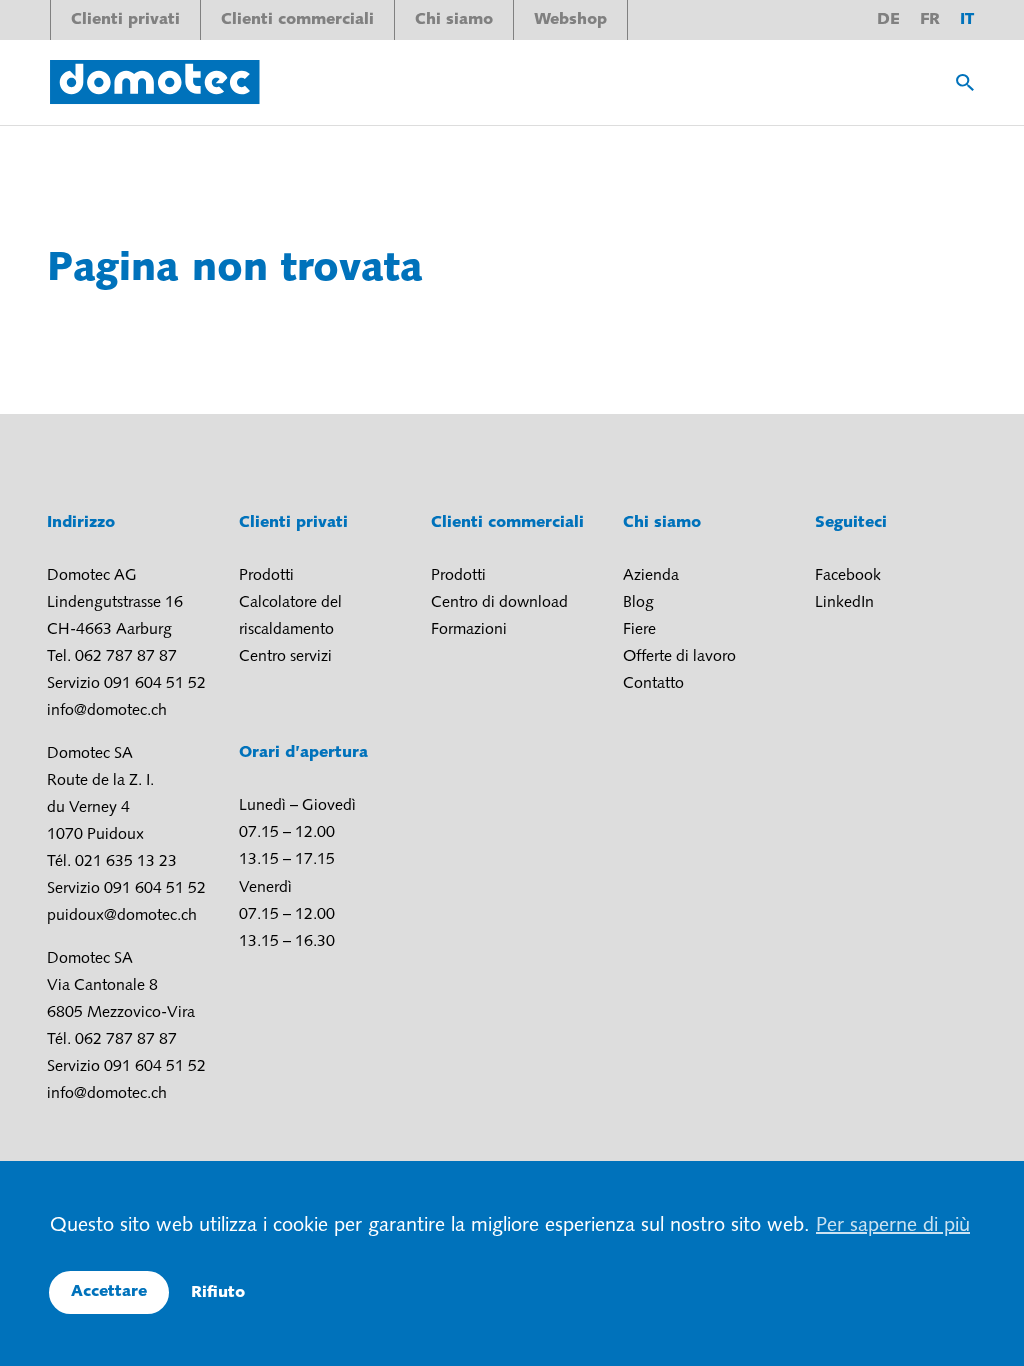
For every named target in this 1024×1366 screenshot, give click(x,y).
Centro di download (499, 603)
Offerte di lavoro (679, 657)
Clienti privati (125, 20)
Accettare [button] (109, 1292)
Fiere (639, 630)
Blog (638, 603)
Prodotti (266, 576)
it (967, 20)
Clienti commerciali (297, 20)
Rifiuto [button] (218, 1293)
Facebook (848, 576)
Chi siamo (454, 20)
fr (930, 20)
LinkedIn (844, 603)
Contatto (653, 684)
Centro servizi (285, 657)
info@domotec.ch (107, 711)
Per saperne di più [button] (893, 1226)
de (888, 20)
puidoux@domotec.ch (122, 916)
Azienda (651, 576)
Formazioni (469, 630)
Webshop (570, 20)
